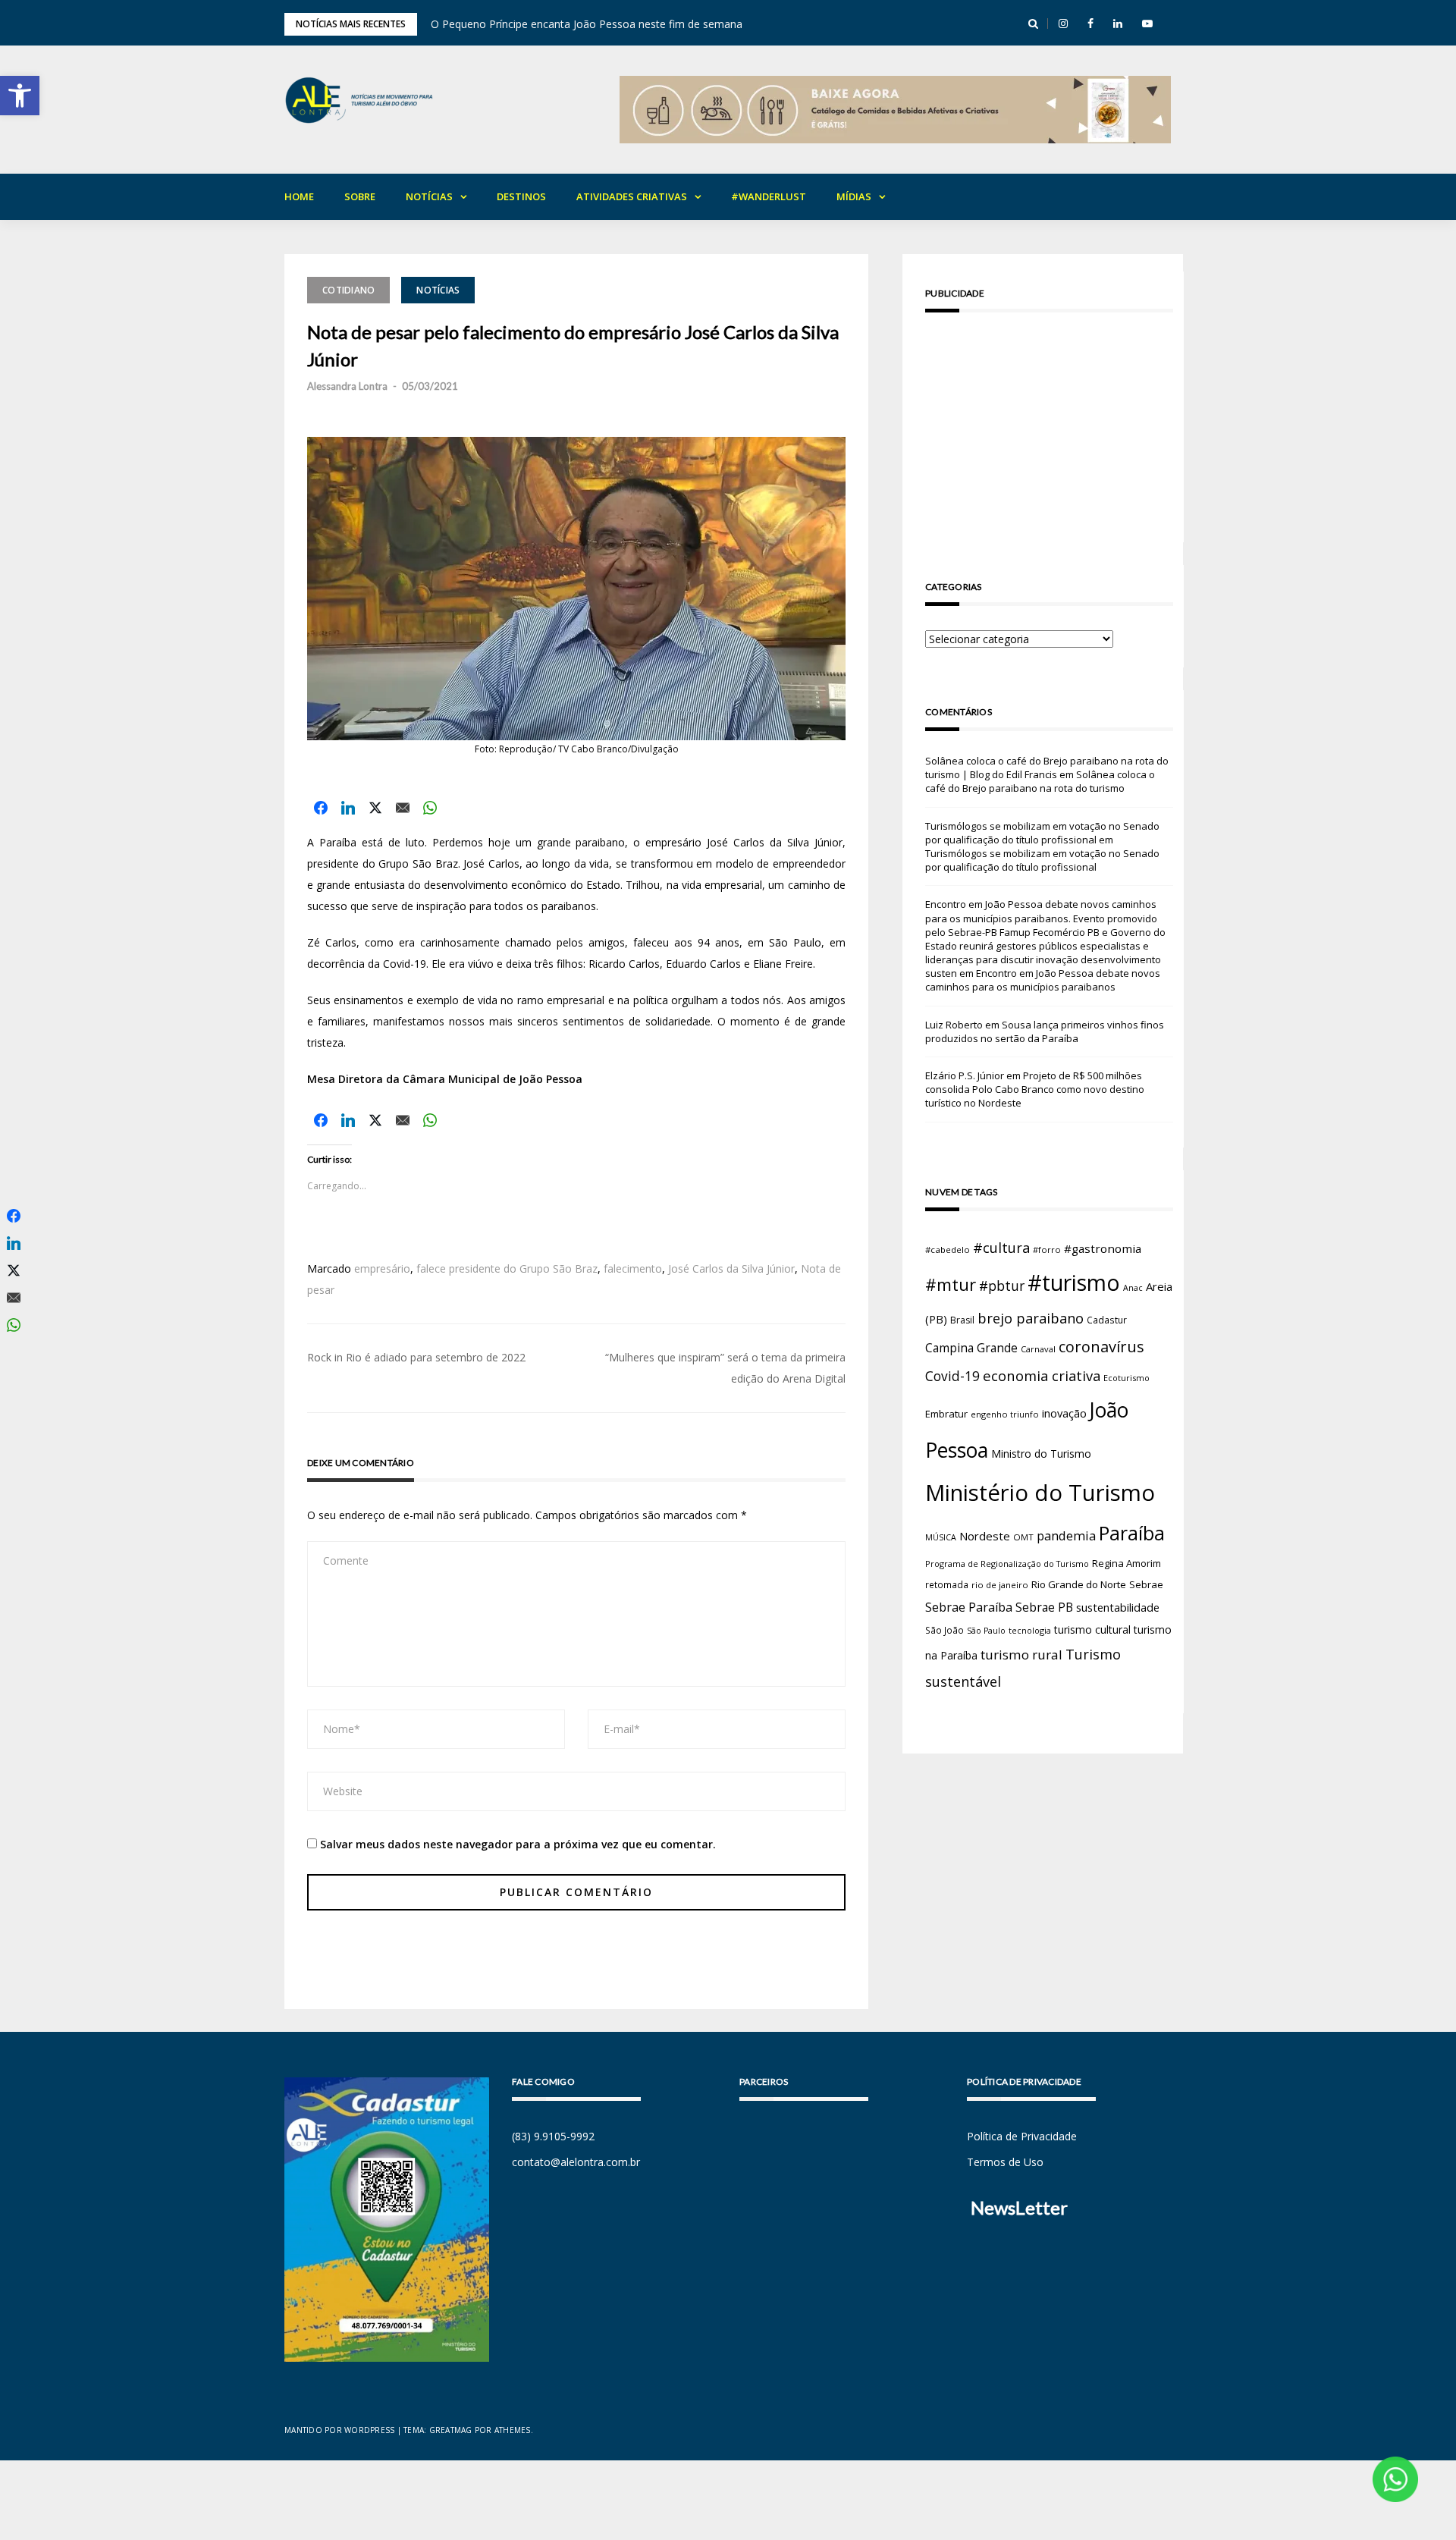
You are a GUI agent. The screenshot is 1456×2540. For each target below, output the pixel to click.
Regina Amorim (1127, 1563)
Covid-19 (952, 1376)
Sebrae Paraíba (969, 1607)
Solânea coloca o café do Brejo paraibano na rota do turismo (1040, 781)
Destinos (521, 196)
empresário (382, 1268)
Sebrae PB (1044, 1607)
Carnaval (1038, 1349)
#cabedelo (948, 1250)
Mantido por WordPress (339, 2430)
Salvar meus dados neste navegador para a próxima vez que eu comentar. (518, 1844)
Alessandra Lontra (347, 386)
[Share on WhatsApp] (430, 808)
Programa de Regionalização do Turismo (1007, 1564)
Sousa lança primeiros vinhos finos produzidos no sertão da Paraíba (1045, 1031)
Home (299, 196)
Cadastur (1107, 1320)
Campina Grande (971, 1348)
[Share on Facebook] (321, 808)
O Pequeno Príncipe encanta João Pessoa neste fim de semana (587, 24)
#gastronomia (1103, 1248)
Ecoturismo (1127, 1378)
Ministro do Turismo (1041, 1454)
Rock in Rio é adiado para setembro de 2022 (416, 1357)
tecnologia (1030, 1630)
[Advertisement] (1049, 430)
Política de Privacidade (1022, 2136)
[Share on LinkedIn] (348, 808)
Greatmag (451, 2430)
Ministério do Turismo (1040, 1493)
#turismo (1074, 1283)
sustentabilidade (1118, 1607)
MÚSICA (941, 1537)
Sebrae (1146, 1584)
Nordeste (985, 1536)
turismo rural (1021, 1655)
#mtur (951, 1284)
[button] (20, 96)
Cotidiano (348, 290)
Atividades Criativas (632, 196)
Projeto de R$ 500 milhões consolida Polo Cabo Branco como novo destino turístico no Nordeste (1035, 1089)
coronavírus (1101, 1347)
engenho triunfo (1005, 1414)
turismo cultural (1092, 1629)
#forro (1047, 1250)
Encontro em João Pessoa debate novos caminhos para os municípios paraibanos (1043, 980)
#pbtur (1002, 1286)
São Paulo (986, 1631)
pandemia (1066, 1535)
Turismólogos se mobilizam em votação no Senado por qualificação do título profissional (1042, 833)
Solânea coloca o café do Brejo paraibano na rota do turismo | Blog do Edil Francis (1047, 768)
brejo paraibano (1031, 1318)
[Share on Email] (403, 808)
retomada (947, 1584)
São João (945, 1630)
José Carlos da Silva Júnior (731, 1268)
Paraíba (1132, 1533)
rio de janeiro (1000, 1585)
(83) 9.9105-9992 (553, 2136)
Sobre (360, 196)
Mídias (854, 196)
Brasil (962, 1320)
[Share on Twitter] (375, 808)
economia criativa (1042, 1375)
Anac (1133, 1288)
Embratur (946, 1414)
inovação (1064, 1413)
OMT (1023, 1537)
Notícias (429, 196)
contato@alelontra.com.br (576, 2162)
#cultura (1001, 1248)
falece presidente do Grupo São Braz (507, 1268)
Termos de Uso (1005, 2162)
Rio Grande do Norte (1079, 1584)
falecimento (633, 1268)
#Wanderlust (769, 196)
